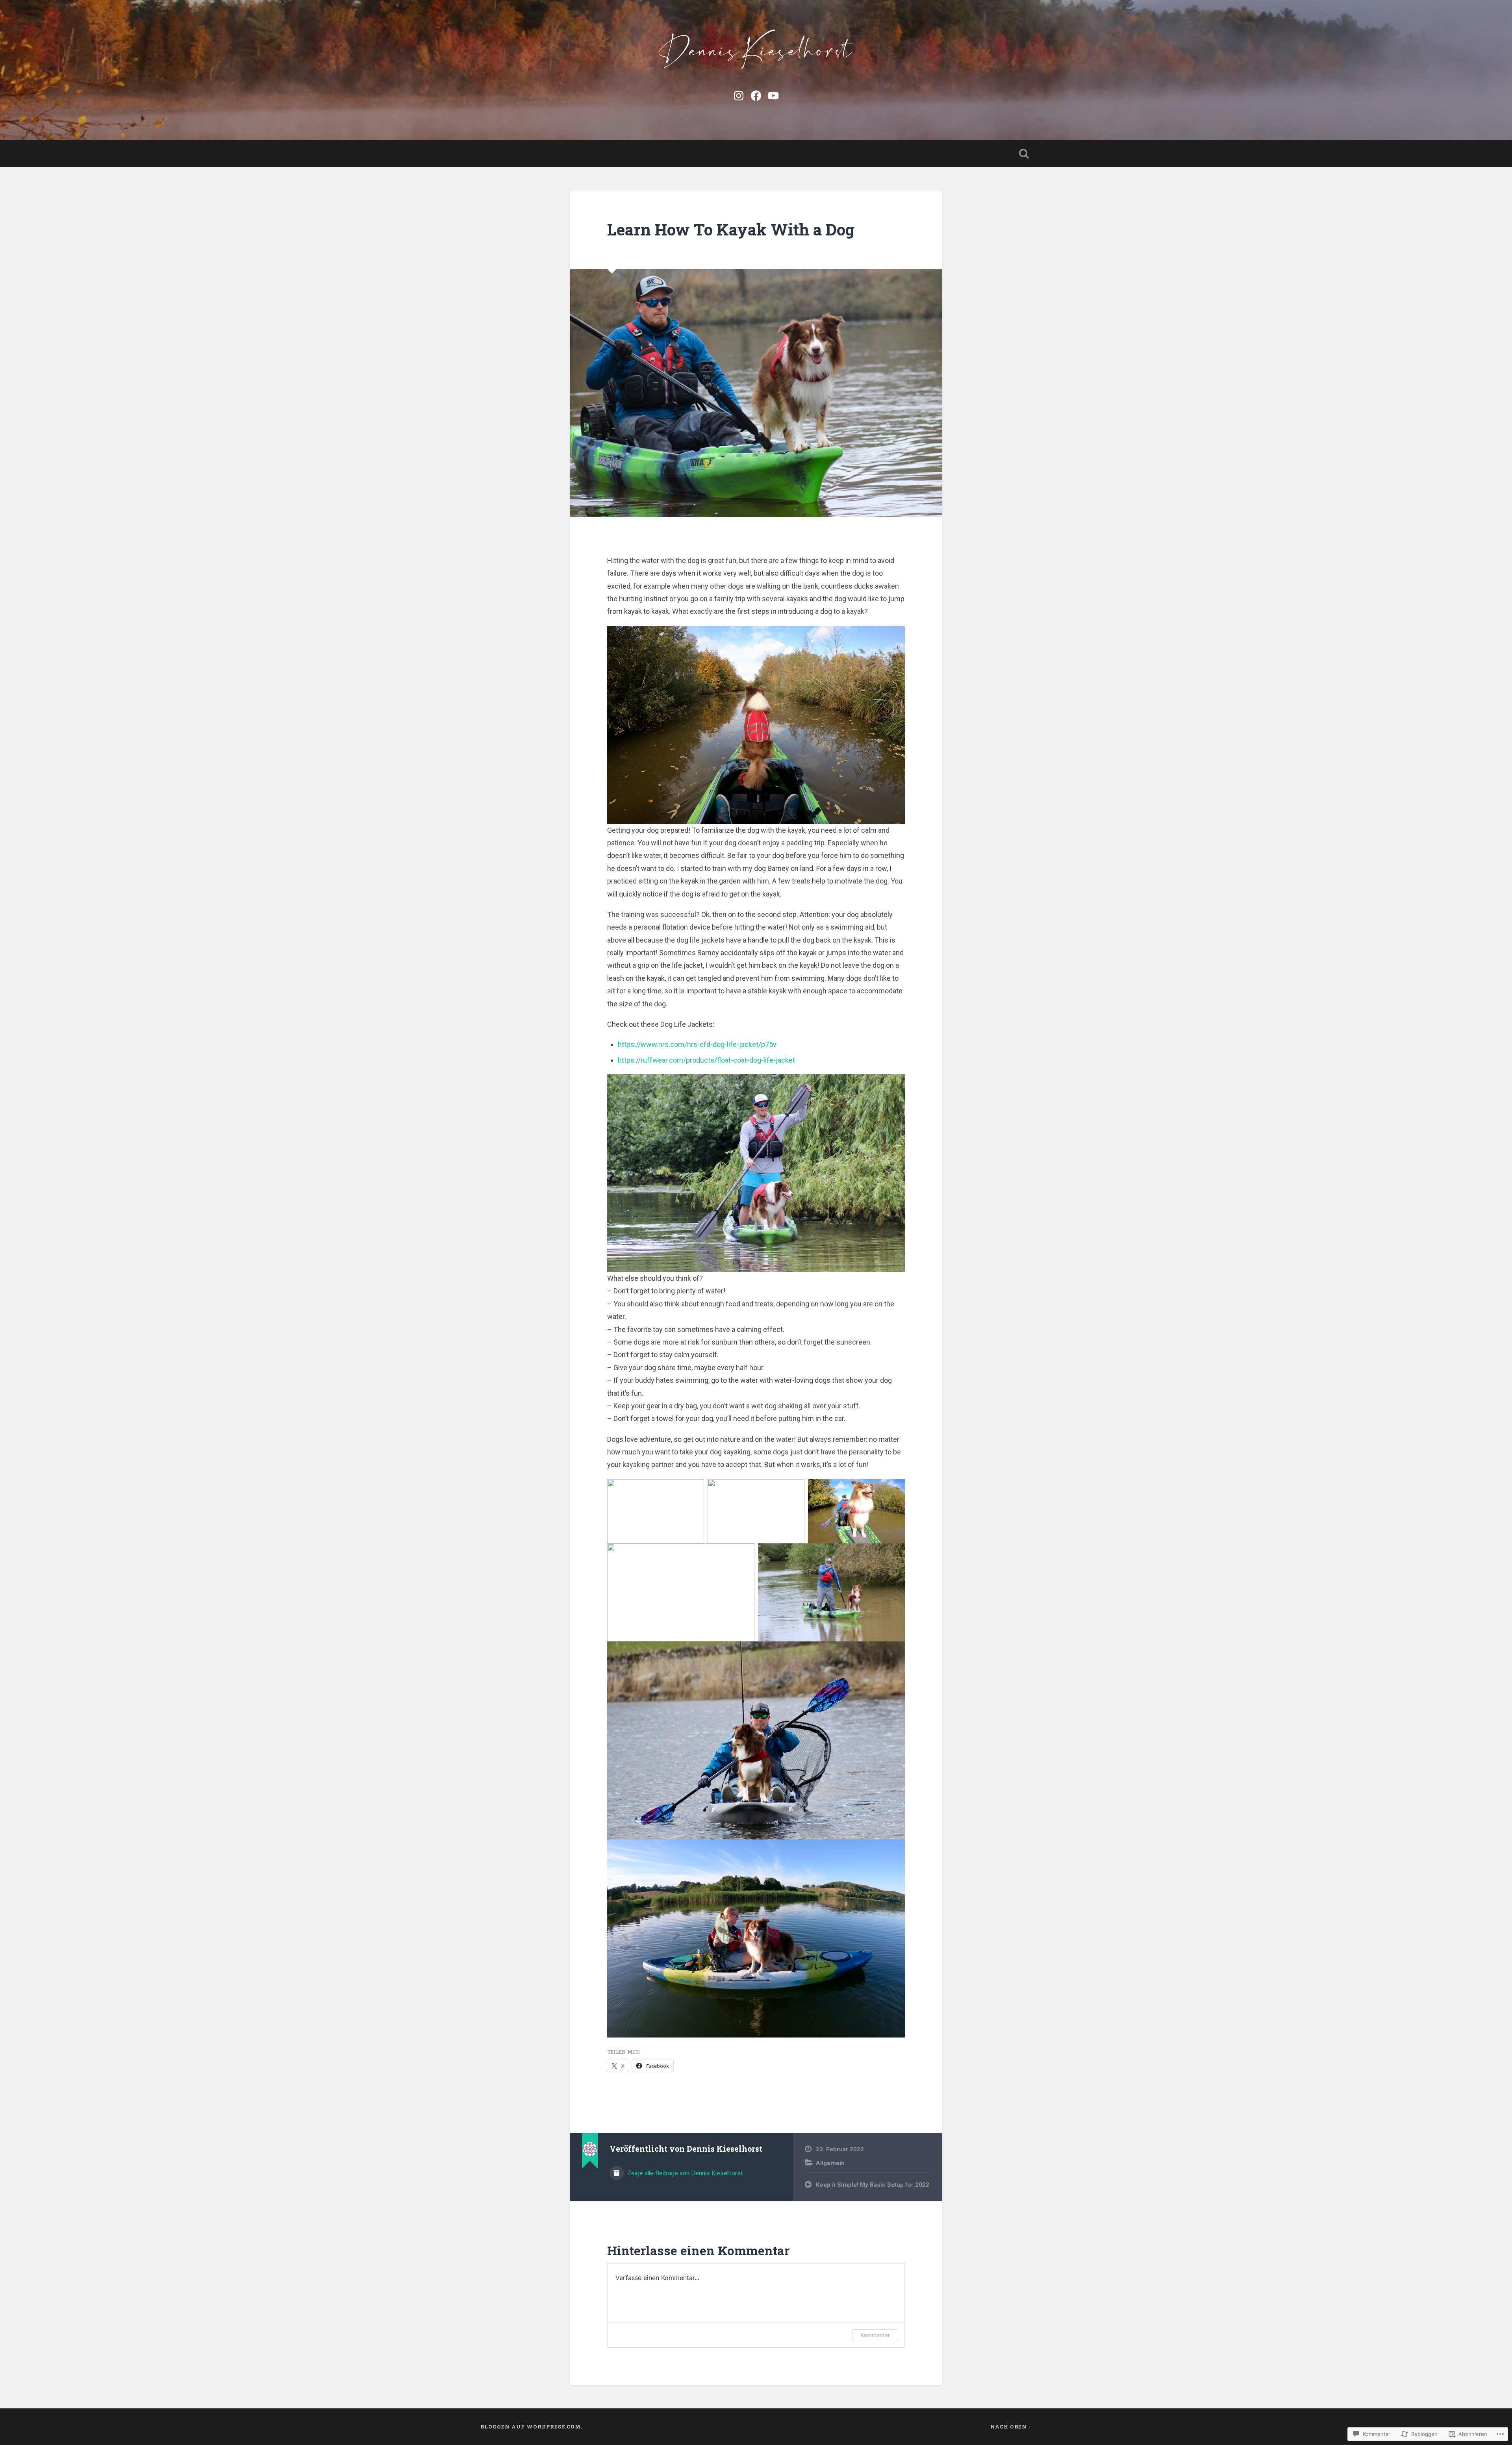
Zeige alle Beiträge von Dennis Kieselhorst (684, 2173)
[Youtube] (773, 94)
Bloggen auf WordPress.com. (531, 2426)
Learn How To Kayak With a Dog (731, 229)
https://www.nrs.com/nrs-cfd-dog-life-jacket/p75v (697, 1044)
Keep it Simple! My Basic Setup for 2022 (873, 2185)
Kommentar (875, 2335)
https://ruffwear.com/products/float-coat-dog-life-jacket (706, 1060)
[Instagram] (739, 94)
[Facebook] (756, 94)
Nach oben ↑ (1011, 2426)
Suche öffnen (1024, 154)
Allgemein (830, 2163)
